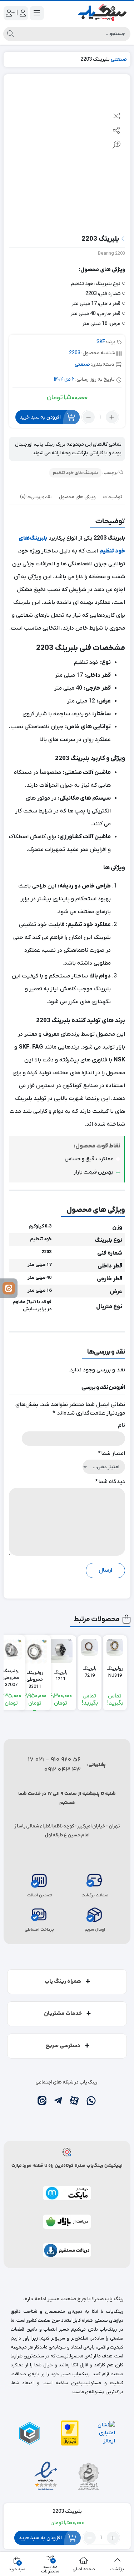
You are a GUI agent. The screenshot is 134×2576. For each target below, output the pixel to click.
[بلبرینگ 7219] (90, 1647)
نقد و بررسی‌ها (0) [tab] (36, 497)
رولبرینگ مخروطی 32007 (11, 1675)
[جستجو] (10, 34)
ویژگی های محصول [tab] (77, 497)
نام (121, 1425)
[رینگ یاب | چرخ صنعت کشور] (102, 13)
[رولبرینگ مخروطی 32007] (11, 1650)
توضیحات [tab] (113, 497)
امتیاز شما (111, 1454)
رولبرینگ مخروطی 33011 (35, 1676)
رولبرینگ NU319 (115, 1672)
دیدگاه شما (110, 1482)
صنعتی (119, 59)
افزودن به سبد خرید (40, 417)
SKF (101, 342)
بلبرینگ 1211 (61, 1676)
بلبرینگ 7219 (90, 1672)
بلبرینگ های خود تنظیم (75, 473)
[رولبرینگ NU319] (115, 1647)
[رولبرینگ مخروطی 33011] (35, 1651)
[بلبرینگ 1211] (60, 1651)
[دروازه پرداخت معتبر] (70, 2433)
